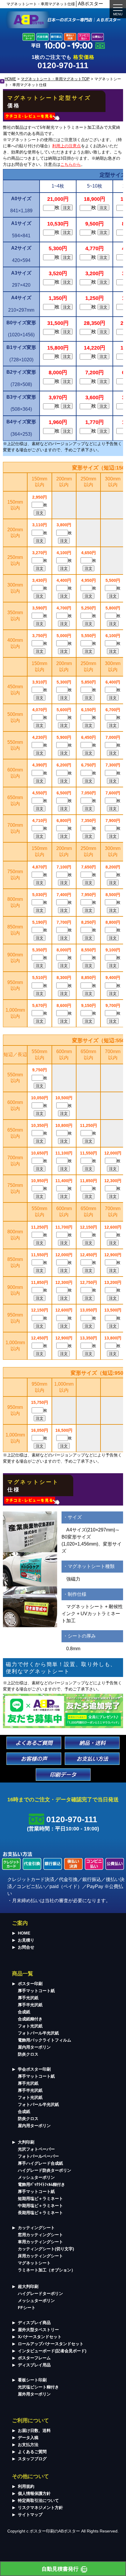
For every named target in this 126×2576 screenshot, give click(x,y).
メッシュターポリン (36, 2177)
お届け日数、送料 (34, 2430)
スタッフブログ (32, 2459)
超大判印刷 (28, 2286)
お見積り (26, 1940)
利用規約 (26, 2486)
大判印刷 (26, 2142)
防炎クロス (28, 2054)
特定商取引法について (38, 2500)
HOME (10, 79)
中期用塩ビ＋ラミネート (40, 2206)
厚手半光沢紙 (30, 2005)
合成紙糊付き (30, 2019)
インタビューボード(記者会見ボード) (52, 2351)
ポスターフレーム (34, 2358)
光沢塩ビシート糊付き (38, 2387)
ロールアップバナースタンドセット (51, 2344)
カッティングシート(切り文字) (46, 2249)
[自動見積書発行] (63, 2569)
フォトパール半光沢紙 (38, 2033)
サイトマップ (30, 2515)
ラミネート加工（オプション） (47, 2270)
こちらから (71, 164)
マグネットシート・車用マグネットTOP (55, 79)
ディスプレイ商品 (34, 2323)
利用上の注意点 (67, 146)
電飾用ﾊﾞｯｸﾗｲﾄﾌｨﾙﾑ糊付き (41, 2184)
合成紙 (24, 2012)
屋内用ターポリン (34, 2047)
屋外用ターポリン (34, 2394)
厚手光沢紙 (28, 1998)
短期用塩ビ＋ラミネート (40, 2199)
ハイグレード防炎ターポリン (45, 2170)
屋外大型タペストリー (38, 2330)
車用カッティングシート (40, 2242)
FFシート (27, 2308)
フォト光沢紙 (30, 2026)
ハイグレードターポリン (40, 2293)
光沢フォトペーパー (36, 2149)
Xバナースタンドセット (40, 2337)
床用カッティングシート (40, 2256)
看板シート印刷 (32, 2380)
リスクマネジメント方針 (40, 2507)
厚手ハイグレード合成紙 (40, 2163)
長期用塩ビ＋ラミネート (40, 2213)
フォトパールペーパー (38, 2156)
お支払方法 (28, 2445)
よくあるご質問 (32, 2452)
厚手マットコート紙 (36, 1991)
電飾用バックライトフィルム (45, 2040)
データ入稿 (28, 2438)
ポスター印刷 (30, 1984)
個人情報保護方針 (34, 2493)
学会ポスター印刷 (34, 2069)
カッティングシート (36, 2228)
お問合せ (26, 1947)
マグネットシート (34, 2263)
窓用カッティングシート (40, 2235)
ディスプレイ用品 (34, 2365)
